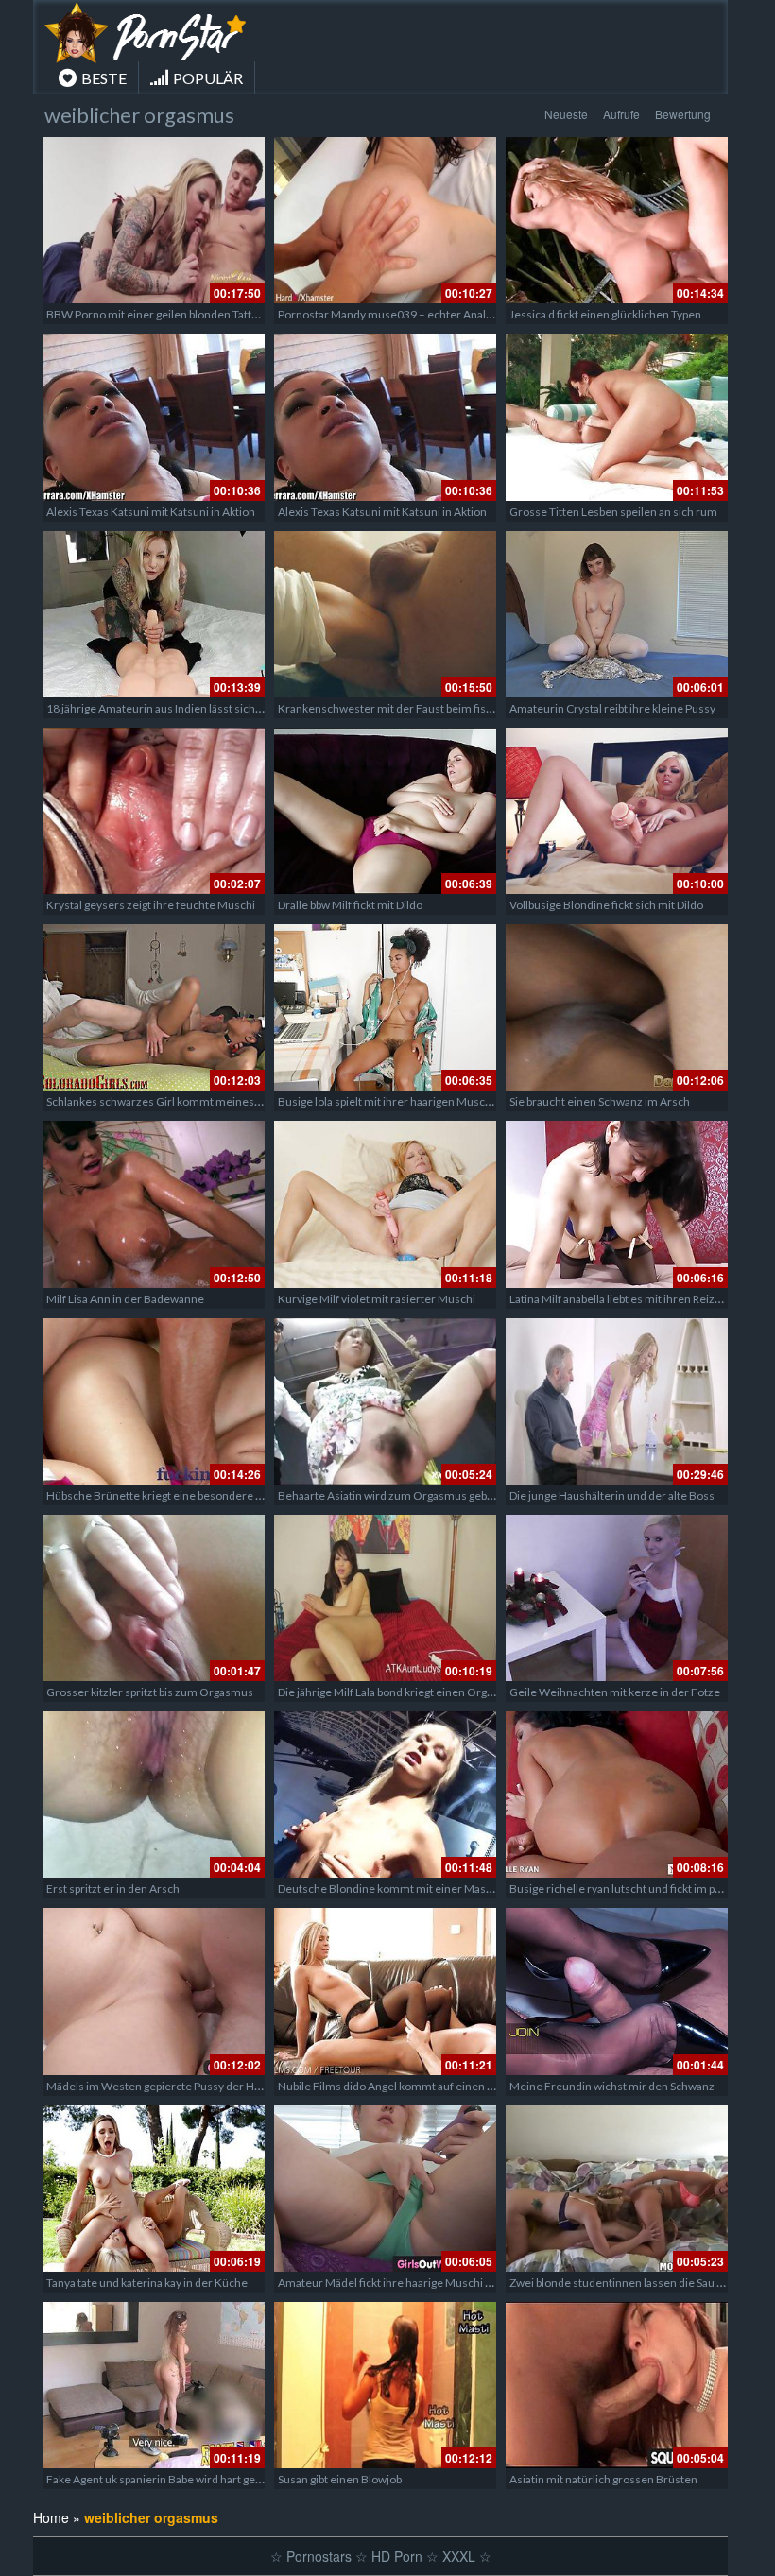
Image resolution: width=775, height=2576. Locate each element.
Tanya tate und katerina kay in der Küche (147, 2283)
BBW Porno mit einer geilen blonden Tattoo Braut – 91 (182, 314)
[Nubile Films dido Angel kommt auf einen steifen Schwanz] (385, 1991)
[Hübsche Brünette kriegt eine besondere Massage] (154, 1401)
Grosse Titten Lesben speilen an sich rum (613, 512)
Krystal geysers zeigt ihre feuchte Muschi (151, 905)
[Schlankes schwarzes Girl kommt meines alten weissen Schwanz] (154, 1007)
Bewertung (683, 114)
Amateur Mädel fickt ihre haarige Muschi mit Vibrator (412, 2283)
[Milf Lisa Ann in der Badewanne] (154, 1204)
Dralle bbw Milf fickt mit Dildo (350, 905)
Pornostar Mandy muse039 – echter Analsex (391, 314)
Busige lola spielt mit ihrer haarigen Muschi (386, 1101)
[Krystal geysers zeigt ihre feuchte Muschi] (154, 811)
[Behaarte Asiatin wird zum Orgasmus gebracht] (385, 1401)
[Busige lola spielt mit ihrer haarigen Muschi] (385, 1007)
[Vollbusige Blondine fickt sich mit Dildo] (617, 811)
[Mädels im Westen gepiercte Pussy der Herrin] (154, 1991)
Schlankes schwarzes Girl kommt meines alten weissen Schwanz (209, 1101)
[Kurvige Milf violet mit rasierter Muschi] (385, 1204)
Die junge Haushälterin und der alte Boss (612, 1495)
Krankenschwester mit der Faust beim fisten (390, 708)
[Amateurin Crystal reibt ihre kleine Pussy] (617, 614)
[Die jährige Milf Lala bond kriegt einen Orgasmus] (385, 1598)
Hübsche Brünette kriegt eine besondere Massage (173, 1495)
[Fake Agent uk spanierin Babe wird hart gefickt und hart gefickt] (154, 2385)
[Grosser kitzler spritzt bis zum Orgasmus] (154, 1598)
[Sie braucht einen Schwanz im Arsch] (617, 1007)
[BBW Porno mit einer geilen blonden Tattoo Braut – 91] (154, 220)
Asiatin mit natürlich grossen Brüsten (603, 2479)
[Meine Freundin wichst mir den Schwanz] (617, 1991)
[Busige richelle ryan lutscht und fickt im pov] (617, 1795)
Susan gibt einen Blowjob (340, 2479)
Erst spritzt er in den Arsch (113, 1889)
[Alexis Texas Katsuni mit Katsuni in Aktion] (154, 417)
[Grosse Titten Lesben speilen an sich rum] (617, 417)
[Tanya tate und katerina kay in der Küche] (154, 2189)
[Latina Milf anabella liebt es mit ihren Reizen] (617, 1204)
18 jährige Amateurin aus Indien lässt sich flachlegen (178, 708)
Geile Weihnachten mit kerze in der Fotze (615, 1692)
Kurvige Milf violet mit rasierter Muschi (377, 1299)
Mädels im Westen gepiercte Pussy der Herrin (163, 2086)
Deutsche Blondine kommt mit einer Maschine (396, 1889)
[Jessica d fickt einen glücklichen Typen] (617, 220)
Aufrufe (621, 114)
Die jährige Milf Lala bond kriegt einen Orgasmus (399, 1692)
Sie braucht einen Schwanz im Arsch (600, 1101)
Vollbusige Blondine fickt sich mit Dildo (606, 905)
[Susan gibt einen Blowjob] (385, 2385)
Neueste (566, 114)
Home (51, 2517)
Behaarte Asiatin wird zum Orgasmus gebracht (396, 1495)
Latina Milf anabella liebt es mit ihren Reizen (619, 1299)
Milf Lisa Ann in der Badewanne (125, 1299)
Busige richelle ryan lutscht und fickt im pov (618, 1889)
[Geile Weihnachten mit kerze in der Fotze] (617, 1598)
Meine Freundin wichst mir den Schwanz (612, 2086)
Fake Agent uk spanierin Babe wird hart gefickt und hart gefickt (202, 2479)
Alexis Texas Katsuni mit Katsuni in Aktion (151, 512)
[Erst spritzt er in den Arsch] (154, 1795)
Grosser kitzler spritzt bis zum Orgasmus (150, 1692)
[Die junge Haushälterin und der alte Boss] (617, 1401)
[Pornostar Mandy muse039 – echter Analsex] (385, 220)
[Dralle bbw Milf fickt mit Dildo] (385, 811)
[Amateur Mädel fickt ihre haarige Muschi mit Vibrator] (385, 2189)
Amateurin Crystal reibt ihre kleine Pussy (612, 708)
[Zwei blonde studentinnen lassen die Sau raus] (617, 2189)
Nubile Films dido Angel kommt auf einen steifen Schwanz (423, 2086)
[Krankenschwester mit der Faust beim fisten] (385, 614)
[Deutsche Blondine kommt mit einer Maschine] (385, 1795)
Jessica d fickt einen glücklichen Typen (605, 314)
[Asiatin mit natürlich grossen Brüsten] (617, 2385)
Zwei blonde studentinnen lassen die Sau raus (624, 2283)
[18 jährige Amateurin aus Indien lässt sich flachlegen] (154, 614)
